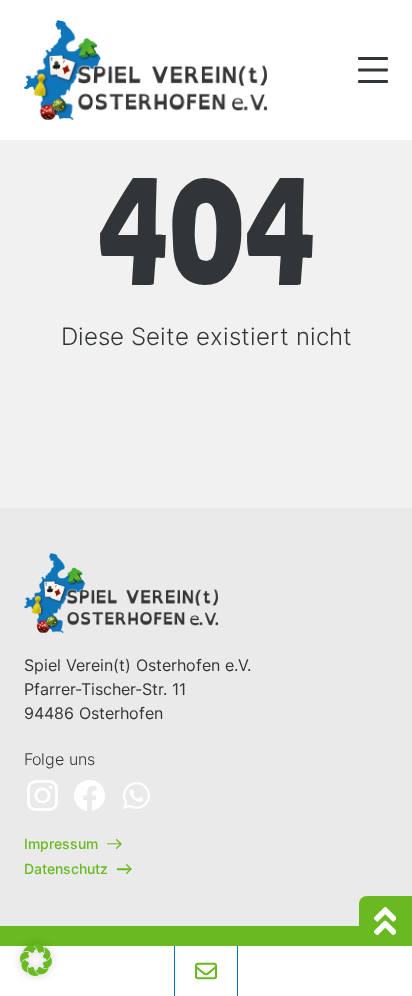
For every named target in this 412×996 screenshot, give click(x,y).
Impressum (63, 843)
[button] (36, 960)
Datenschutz (68, 868)
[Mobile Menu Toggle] (373, 70)
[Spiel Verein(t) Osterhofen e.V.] (149, 70)
